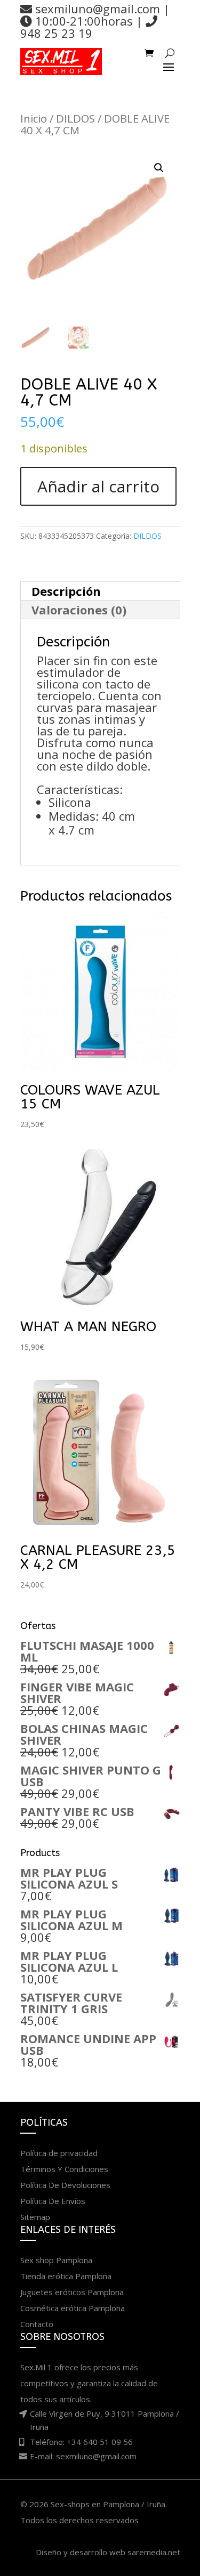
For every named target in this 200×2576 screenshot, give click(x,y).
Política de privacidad (59, 2153)
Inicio (34, 118)
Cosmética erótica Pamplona (73, 2308)
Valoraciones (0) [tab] (79, 610)
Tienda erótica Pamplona (66, 2276)
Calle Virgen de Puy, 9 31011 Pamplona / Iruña (105, 2420)
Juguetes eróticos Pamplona (72, 2292)
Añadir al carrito (98, 486)
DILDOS (75, 118)
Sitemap (35, 2217)
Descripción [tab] (66, 591)
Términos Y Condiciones (64, 2169)
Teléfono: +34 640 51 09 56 (81, 2442)
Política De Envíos (53, 2201)
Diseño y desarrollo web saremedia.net (108, 2552)
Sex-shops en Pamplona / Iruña (108, 2504)
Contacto (37, 2324)
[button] (159, 168)
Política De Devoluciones (65, 2185)
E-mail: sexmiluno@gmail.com (83, 2456)
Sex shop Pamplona (56, 2260)
